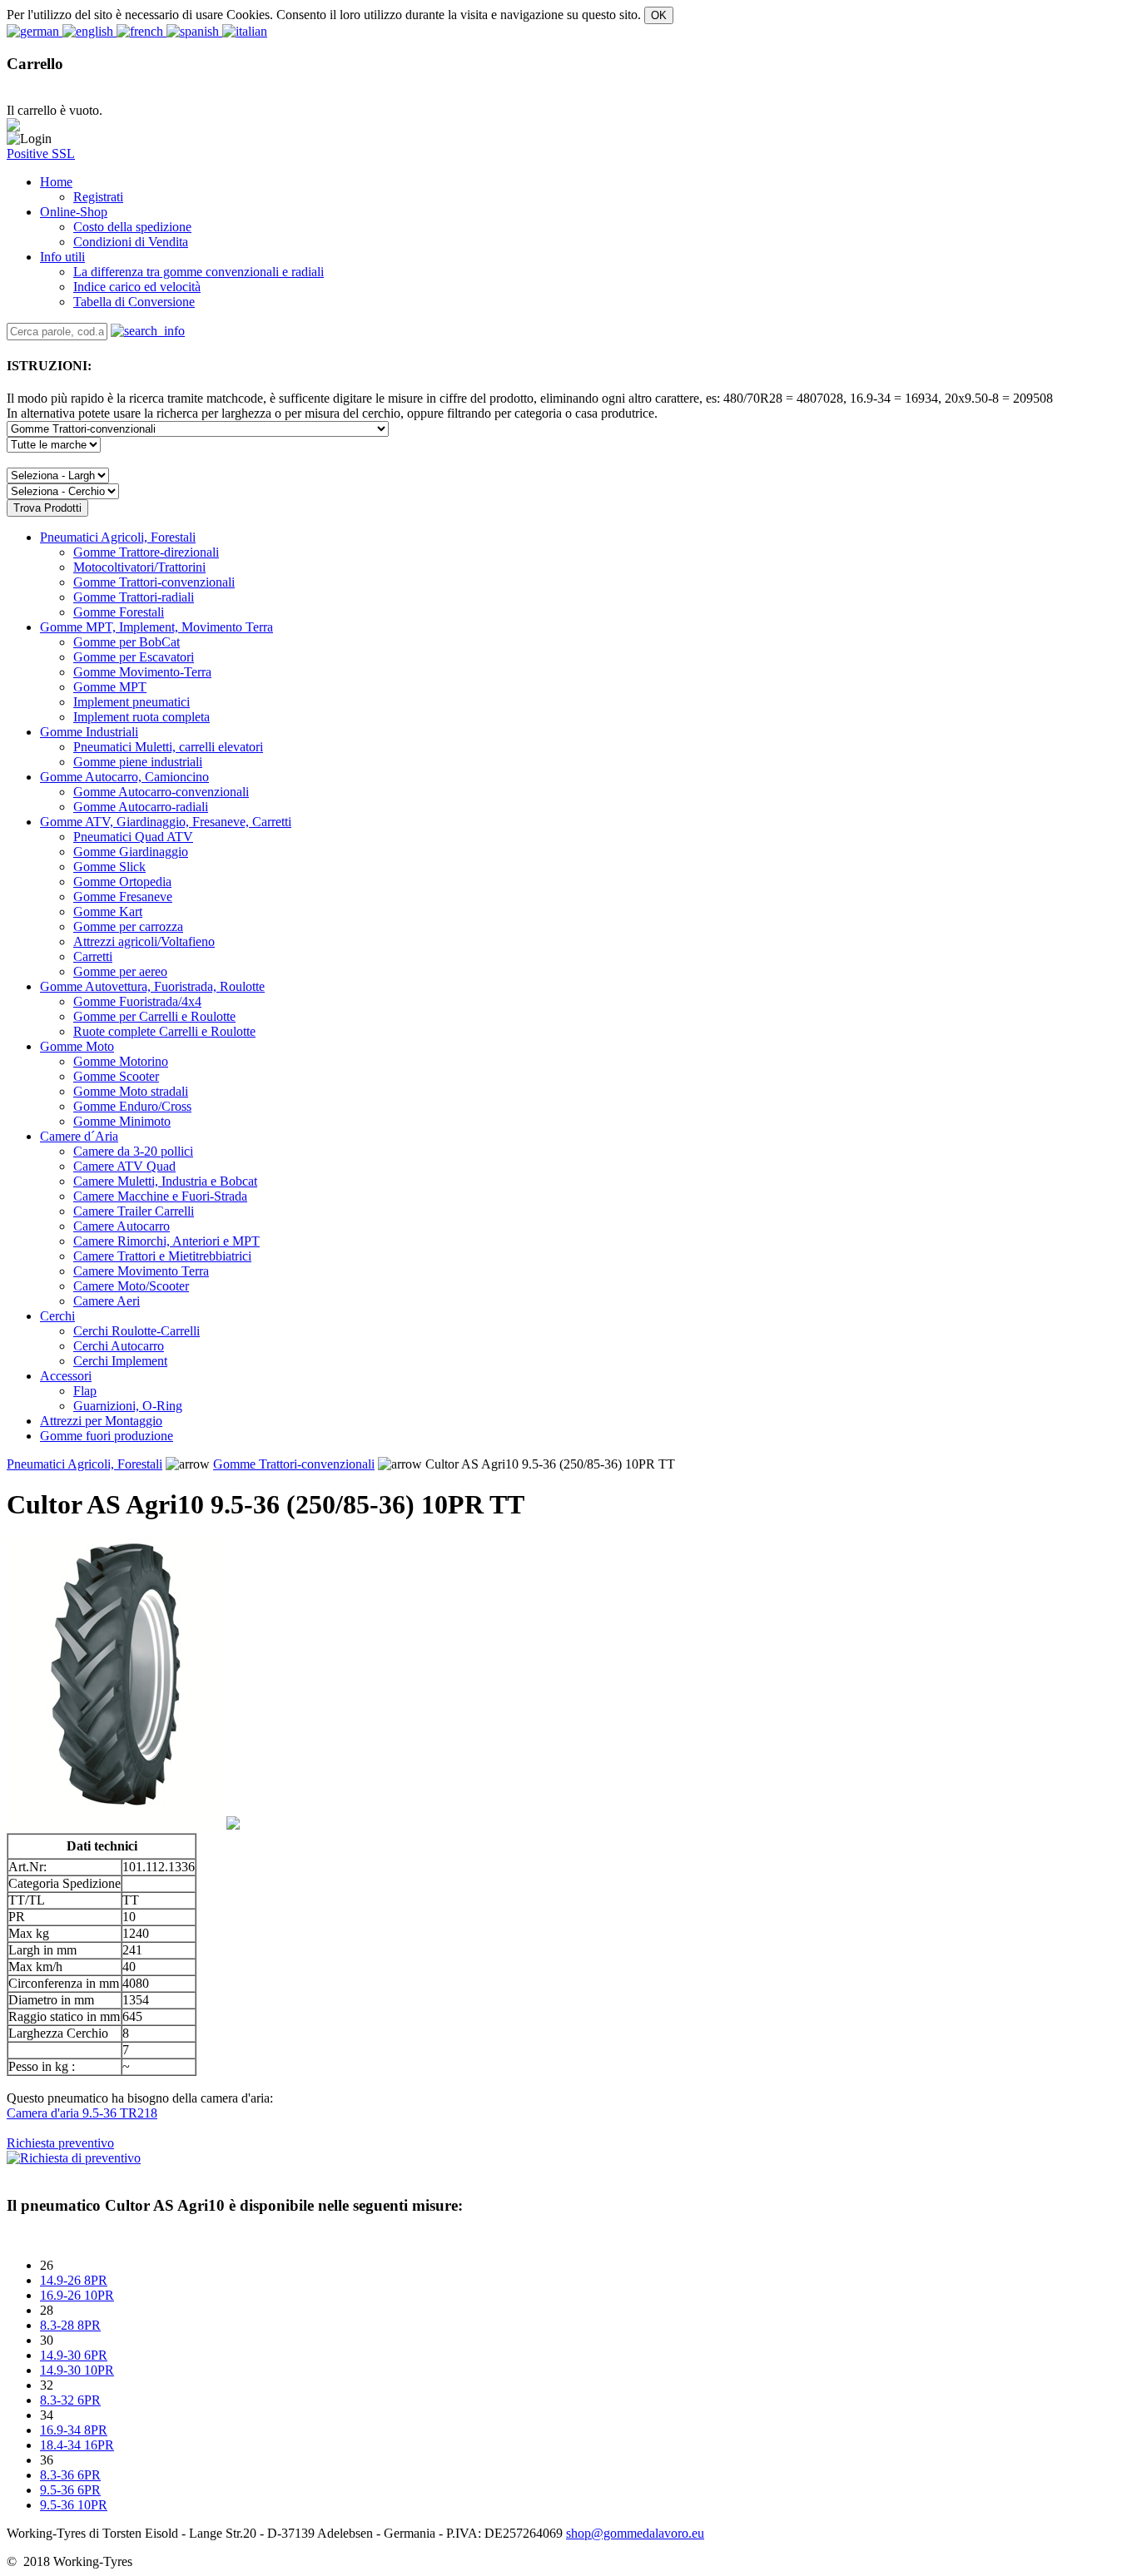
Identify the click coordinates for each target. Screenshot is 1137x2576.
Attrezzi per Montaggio (101, 1421)
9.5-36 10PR (74, 2505)
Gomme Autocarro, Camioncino (124, 777)
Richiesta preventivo (60, 2143)
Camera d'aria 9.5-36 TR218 (82, 2113)
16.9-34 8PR (74, 2430)
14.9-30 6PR (74, 2355)
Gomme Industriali (89, 732)
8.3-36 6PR (70, 2475)
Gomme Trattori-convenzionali (294, 1464)
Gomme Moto (77, 1046)
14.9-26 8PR (74, 2280)
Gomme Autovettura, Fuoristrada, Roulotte (152, 986)
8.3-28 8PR (70, 2325)
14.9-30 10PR (77, 2370)
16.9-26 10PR (77, 2295)
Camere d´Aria (79, 1136)
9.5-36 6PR (70, 2490)
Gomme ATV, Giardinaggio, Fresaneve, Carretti (166, 822)
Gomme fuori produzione (107, 1436)
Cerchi (57, 1316)
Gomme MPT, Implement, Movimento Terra (156, 627)
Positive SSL (41, 154)
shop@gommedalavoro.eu (635, 2533)
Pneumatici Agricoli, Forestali (118, 537)
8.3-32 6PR (70, 2400)
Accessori (66, 1376)
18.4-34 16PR (77, 2445)
